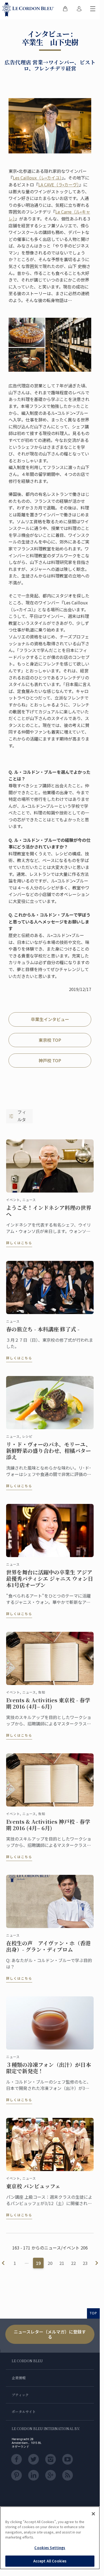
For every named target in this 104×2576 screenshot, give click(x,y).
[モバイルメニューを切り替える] (93, 10)
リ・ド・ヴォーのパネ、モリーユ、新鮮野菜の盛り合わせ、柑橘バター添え (49, 1451)
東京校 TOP (50, 1040)
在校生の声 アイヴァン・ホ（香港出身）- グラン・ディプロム (48, 1946)
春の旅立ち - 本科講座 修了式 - (43, 1329)
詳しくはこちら (19, 1243)
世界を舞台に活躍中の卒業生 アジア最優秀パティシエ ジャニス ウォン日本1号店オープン (50, 1579)
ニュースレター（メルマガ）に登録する (50, 2334)
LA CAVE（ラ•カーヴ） (59, 185)
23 (85, 2263)
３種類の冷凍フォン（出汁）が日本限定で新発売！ (49, 2068)
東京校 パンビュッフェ (33, 2186)
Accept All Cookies (50, 2561)
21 (62, 2263)
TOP (93, 2313)
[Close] (93, 2514)
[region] (50, 2538)
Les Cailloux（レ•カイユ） (37, 178)
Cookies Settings (50, 2548)
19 (38, 2263)
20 (50, 2263)
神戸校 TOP (50, 1060)
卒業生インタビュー (50, 1019)
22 (73, 2263)
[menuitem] (65, 10)
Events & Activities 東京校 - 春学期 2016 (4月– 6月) (48, 1703)
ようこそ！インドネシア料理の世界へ (49, 1211)
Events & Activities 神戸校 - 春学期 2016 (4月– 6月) (48, 1825)
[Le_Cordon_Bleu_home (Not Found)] (29, 10)
